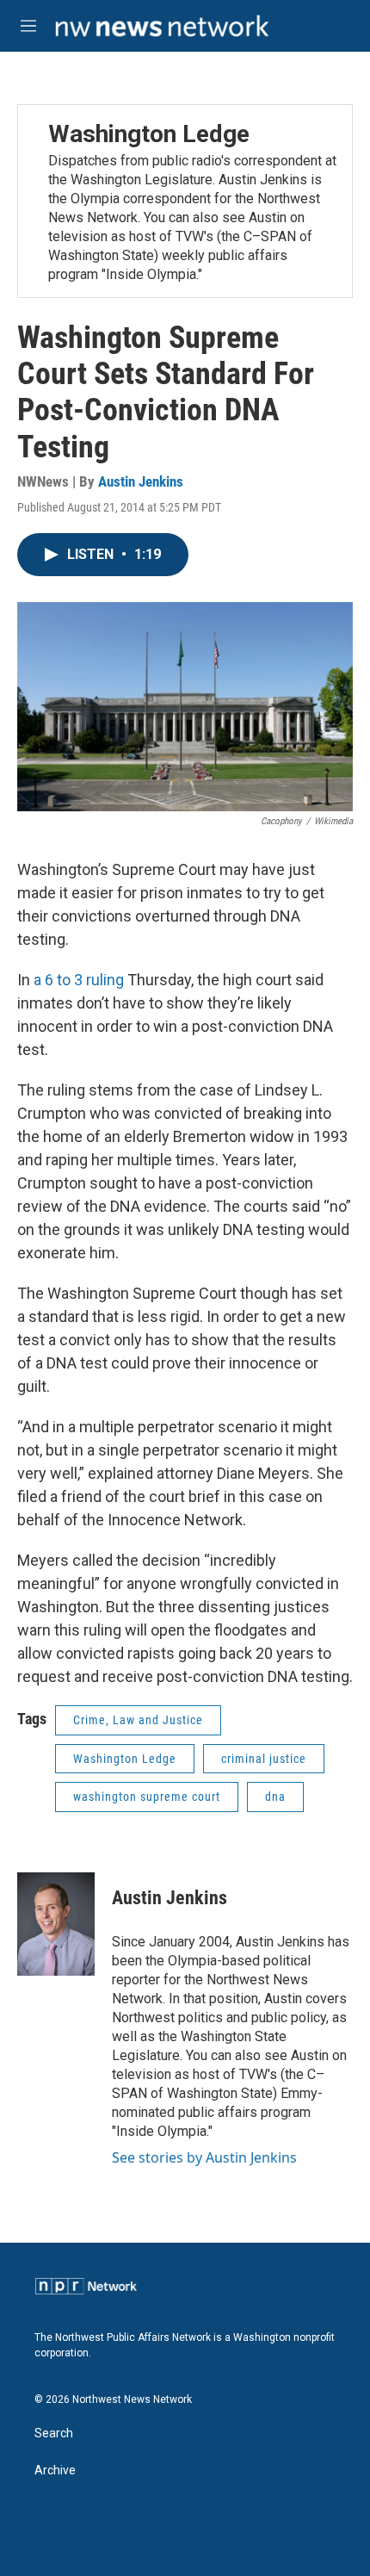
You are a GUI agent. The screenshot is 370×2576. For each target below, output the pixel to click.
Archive (55, 2470)
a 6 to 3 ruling (79, 980)
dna (275, 1797)
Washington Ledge (149, 134)
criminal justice (264, 1759)
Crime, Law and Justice (138, 1720)
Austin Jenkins (141, 481)
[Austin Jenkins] (56, 1924)
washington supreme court (147, 1797)
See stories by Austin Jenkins (204, 2157)
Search (54, 2433)
